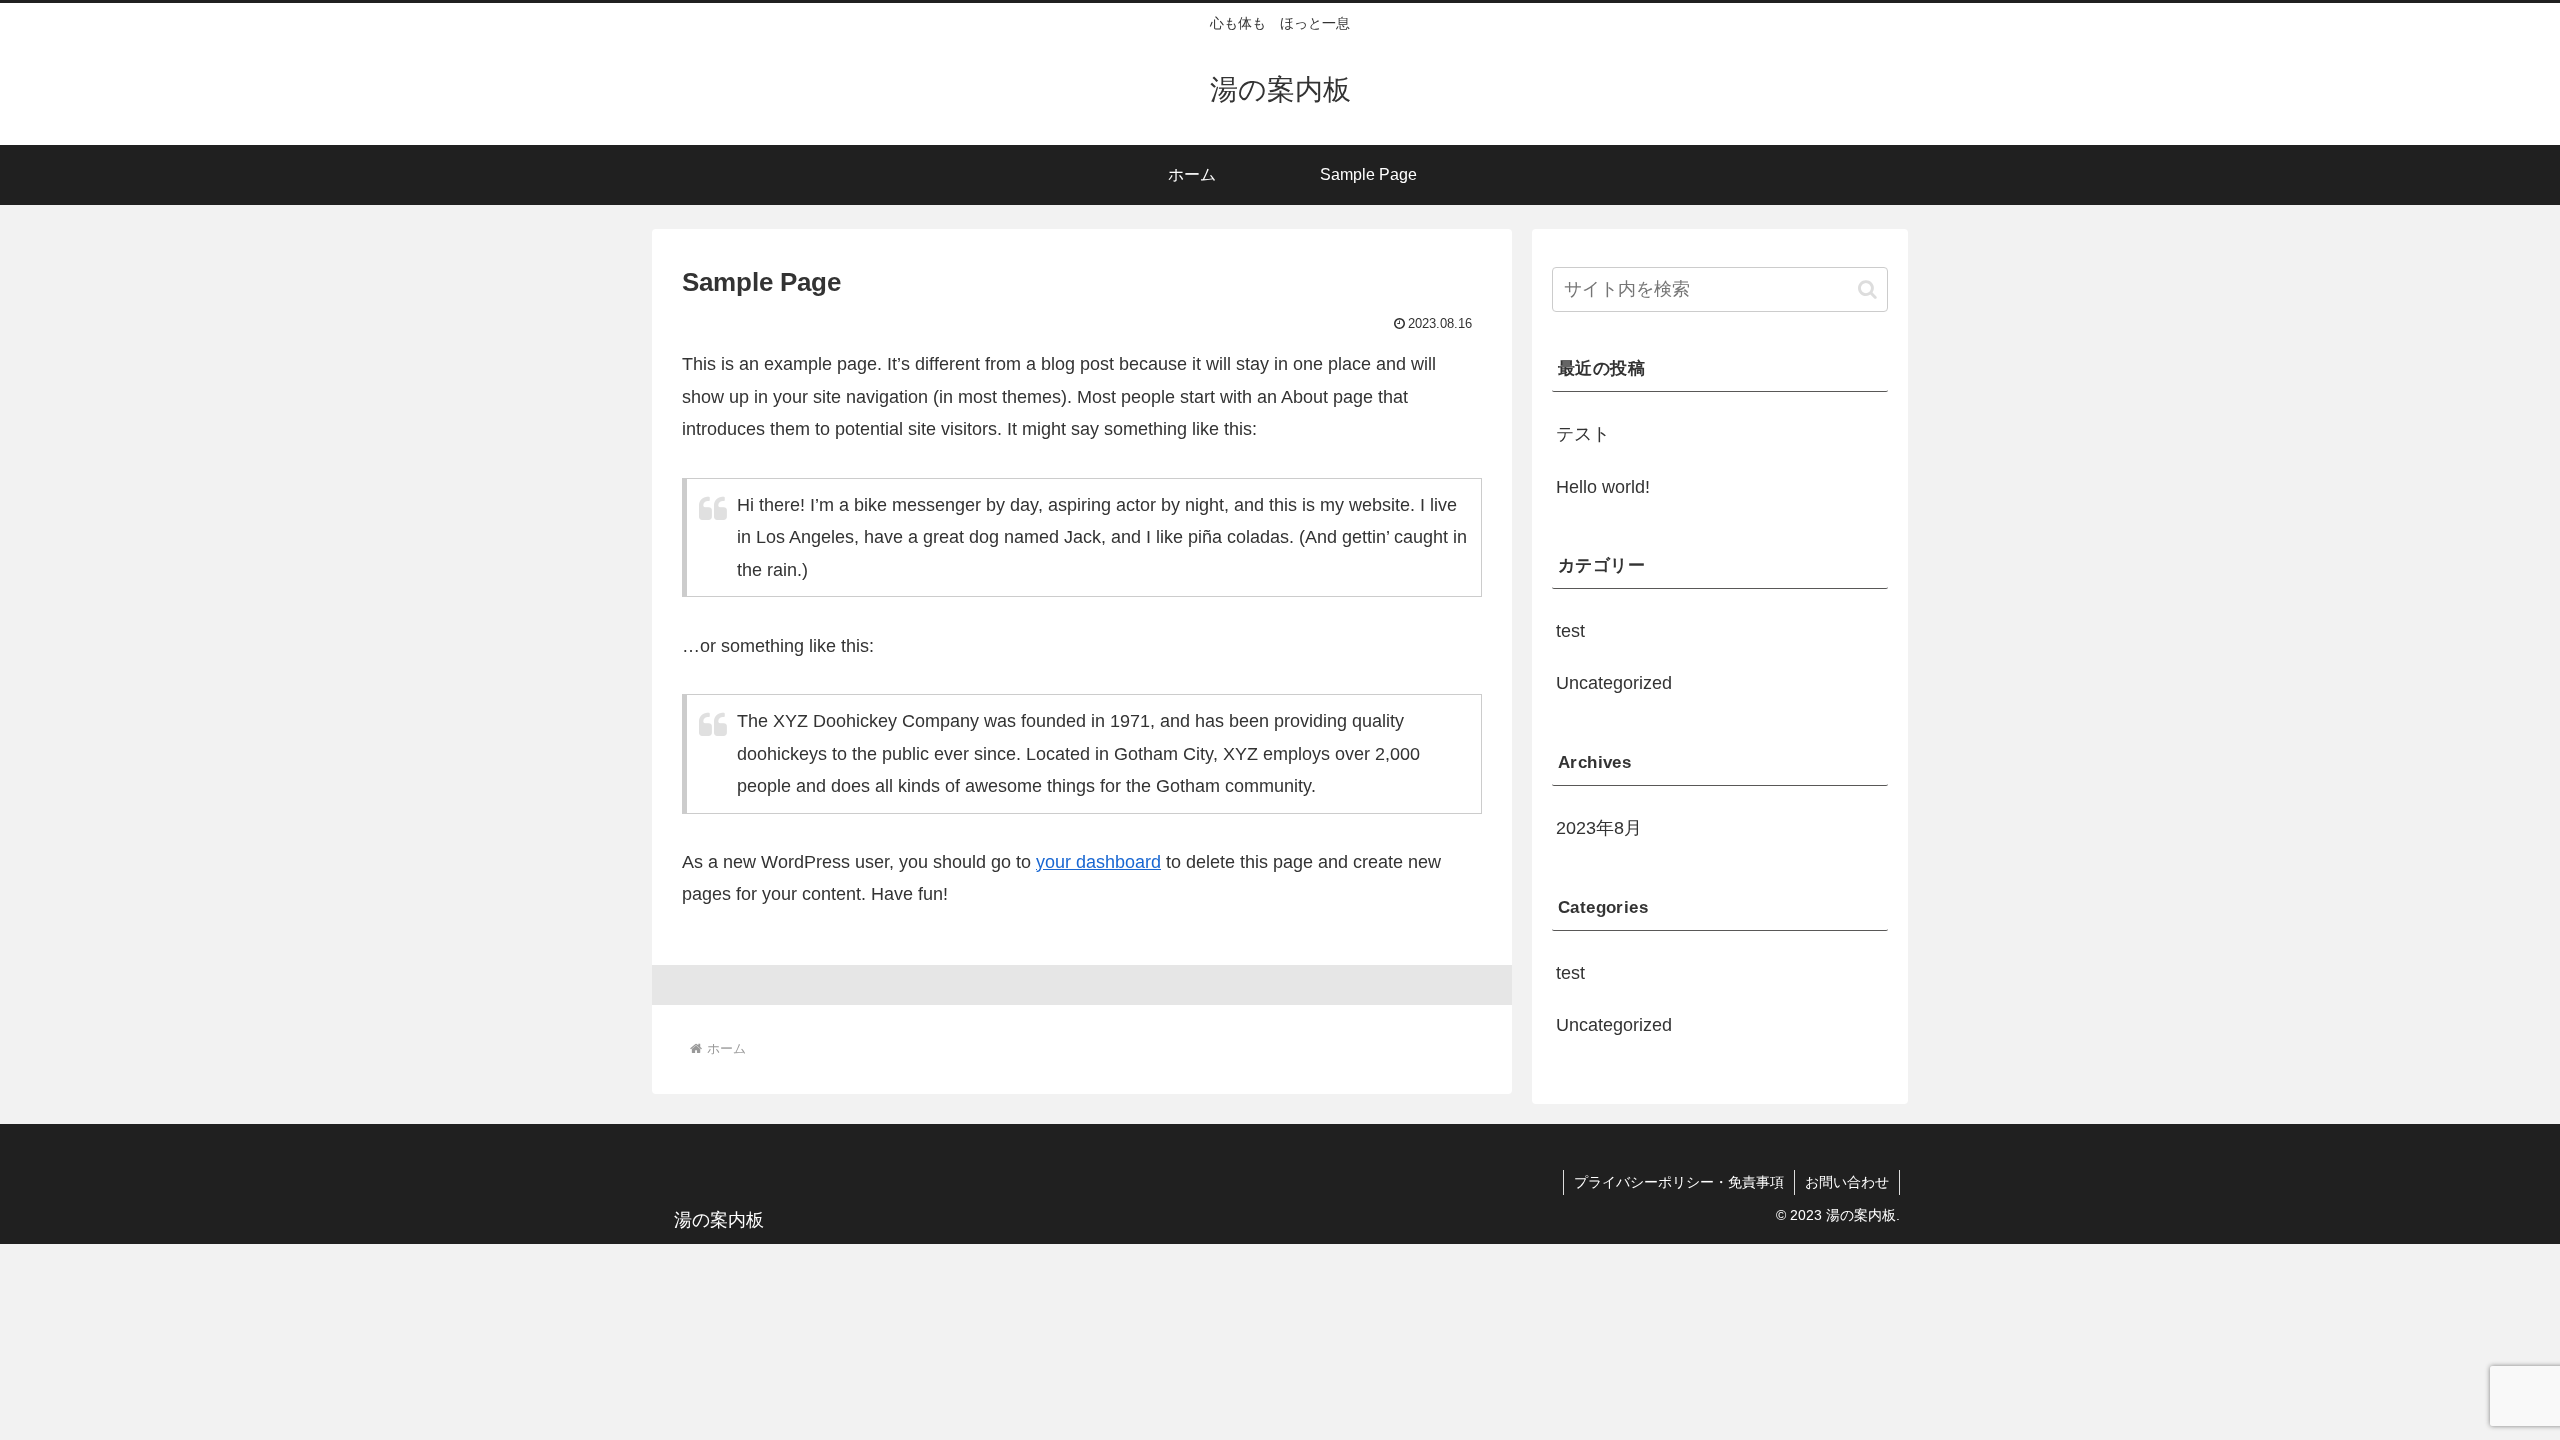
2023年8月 (1599, 828)
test (1570, 631)
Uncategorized (1614, 683)
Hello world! (1603, 487)
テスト (1583, 434)
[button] (1867, 289)
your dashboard (1098, 862)
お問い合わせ (1847, 1182)
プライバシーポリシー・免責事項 (1679, 1182)
